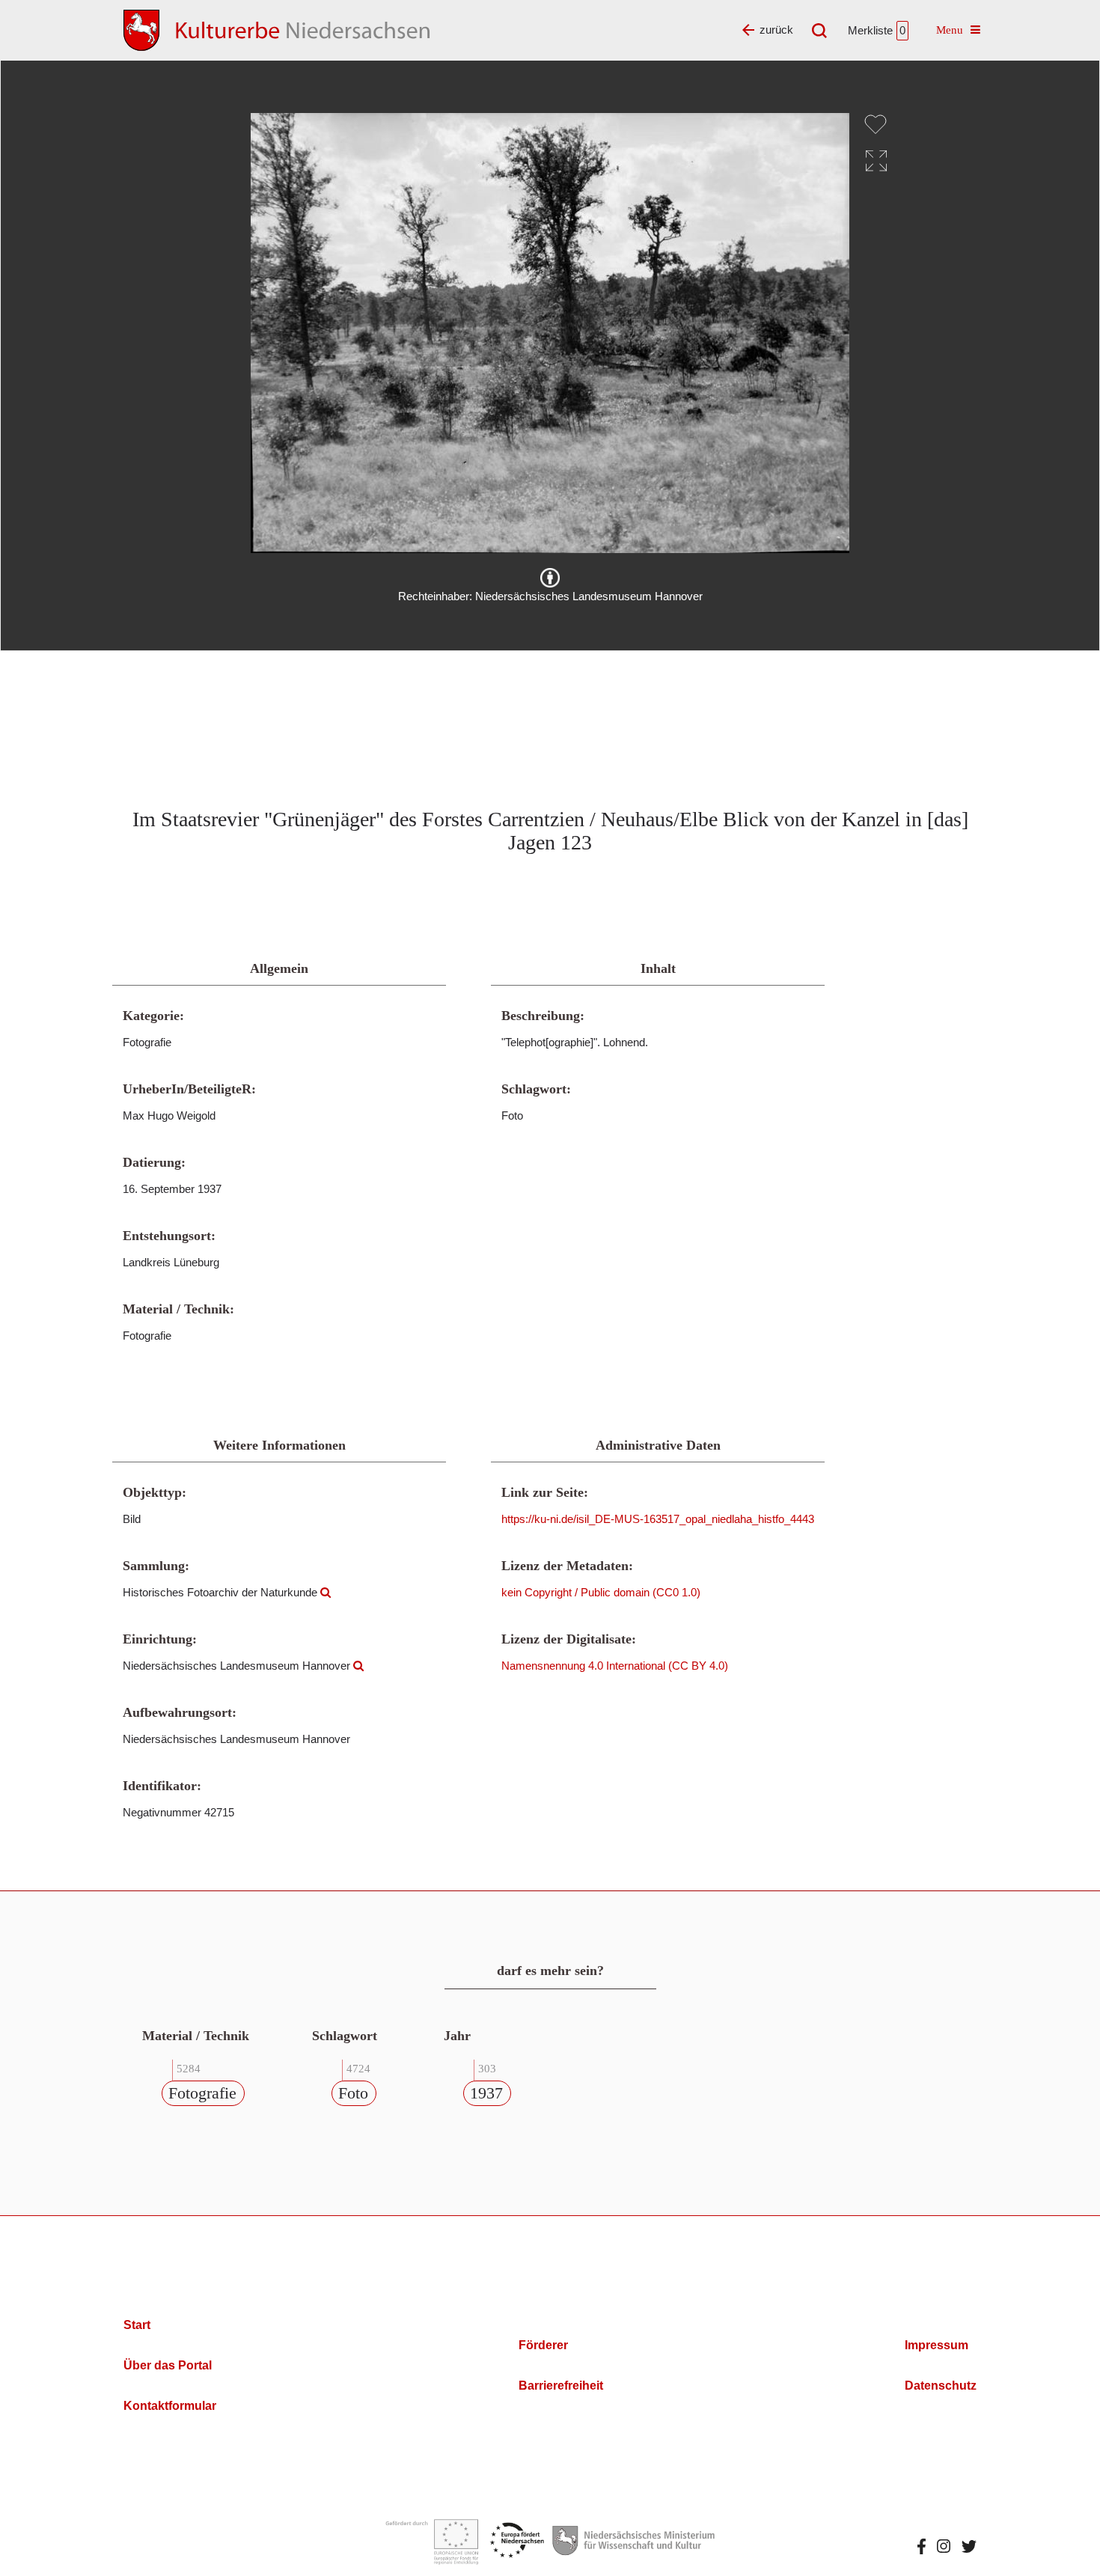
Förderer (543, 2345)
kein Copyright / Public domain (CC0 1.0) (601, 1592)
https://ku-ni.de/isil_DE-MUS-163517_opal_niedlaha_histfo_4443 (658, 1519)
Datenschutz (941, 2386)
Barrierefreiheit (561, 2386)
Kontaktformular (170, 2406)
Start (137, 2325)
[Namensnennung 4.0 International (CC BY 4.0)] (550, 578)
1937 (486, 2093)
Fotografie (202, 2093)
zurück (776, 30)
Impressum (936, 2345)
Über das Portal (168, 2365)
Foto (353, 2093)
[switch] (876, 124)
